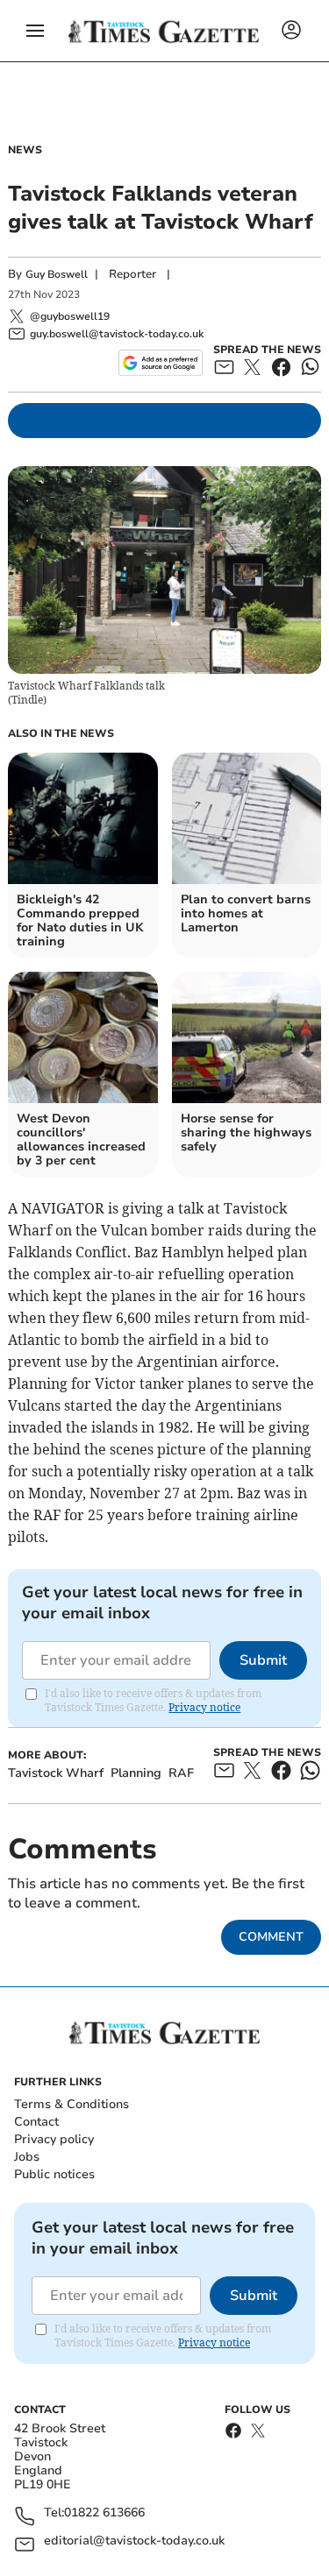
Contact (36, 2122)
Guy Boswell (57, 274)
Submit (263, 1660)
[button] (35, 31)
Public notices (54, 2174)
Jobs (27, 2157)
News (25, 150)
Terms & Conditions (72, 2104)
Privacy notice (204, 1707)
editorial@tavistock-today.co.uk (134, 2541)
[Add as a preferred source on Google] (160, 363)
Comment (271, 1937)
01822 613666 (104, 2513)
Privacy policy (54, 2139)
